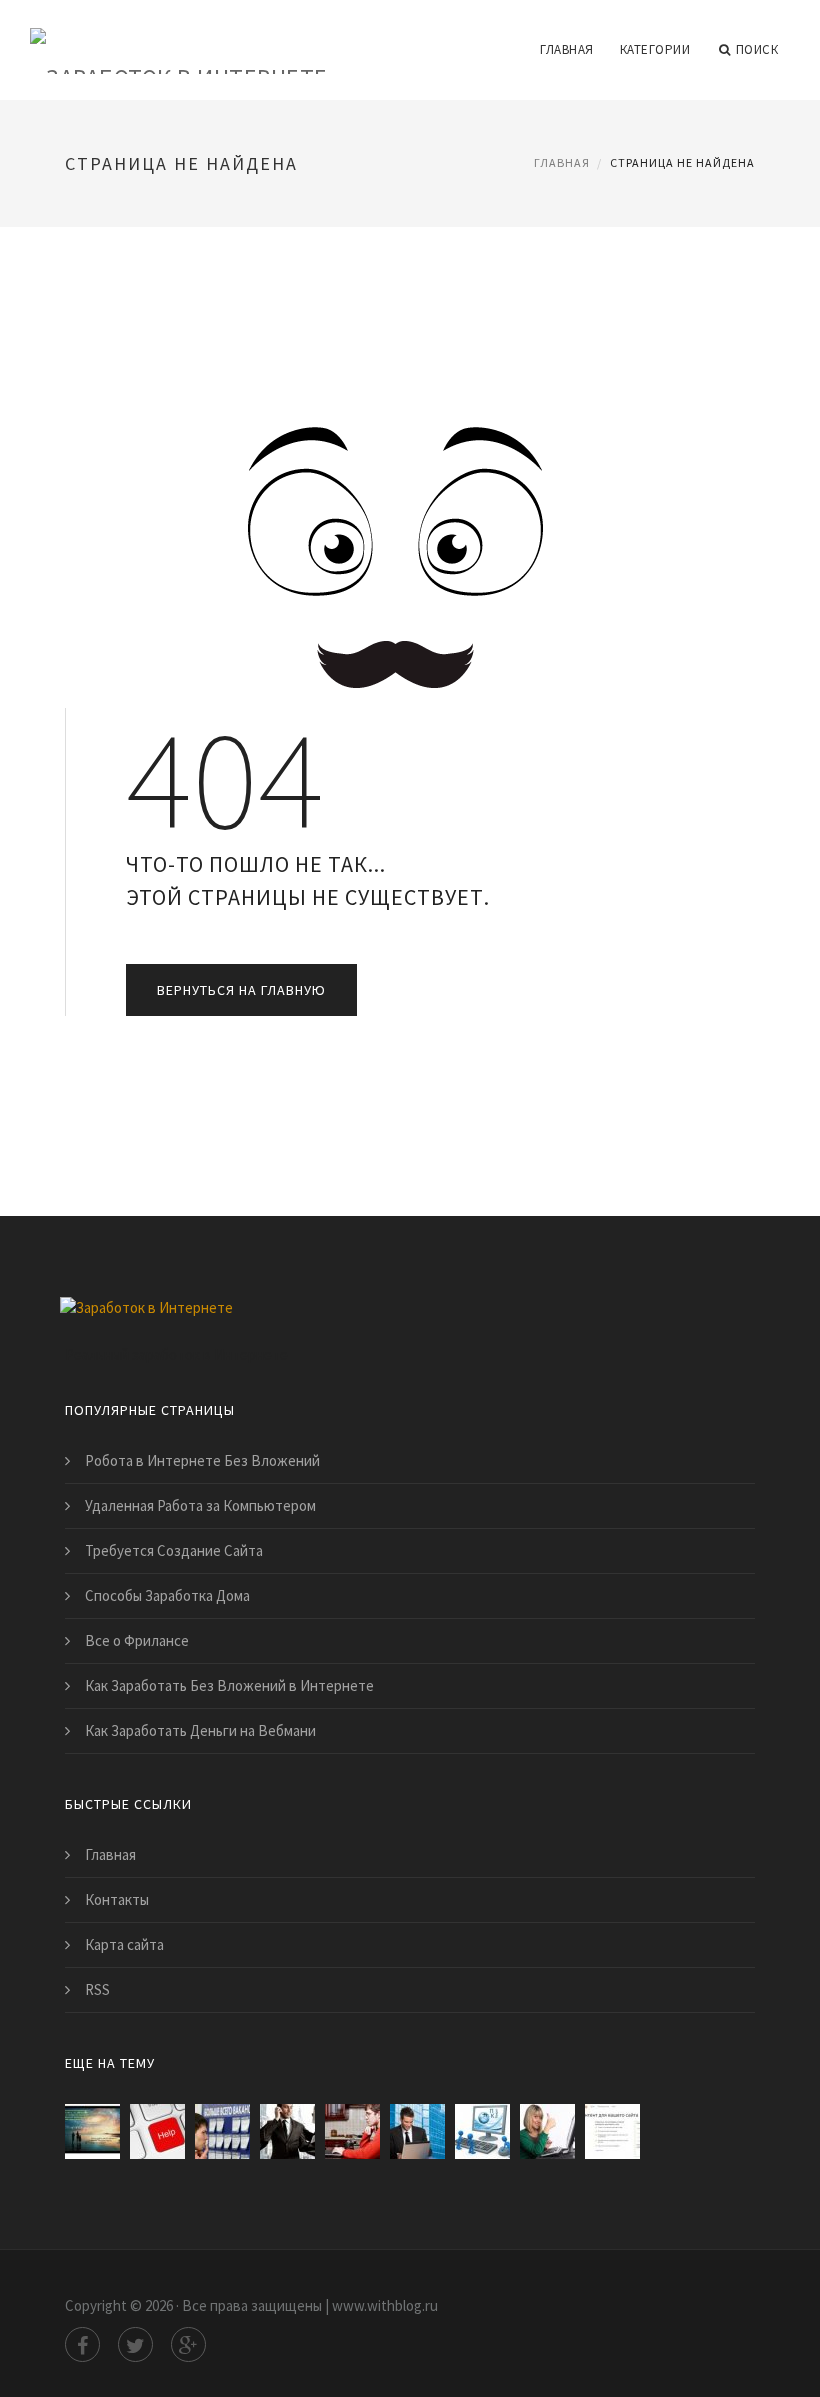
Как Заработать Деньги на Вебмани (200, 1730)
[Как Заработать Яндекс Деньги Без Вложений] (612, 2131)
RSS (97, 1989)
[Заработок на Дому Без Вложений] (92, 2131)
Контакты (117, 1899)
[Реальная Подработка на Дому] (482, 2131)
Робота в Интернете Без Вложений (202, 1460)
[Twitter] (135, 2344)
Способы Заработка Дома (167, 1595)
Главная (567, 49)
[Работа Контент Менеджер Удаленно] (352, 2131)
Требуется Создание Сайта (174, 1550)
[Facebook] (82, 2344)
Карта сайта (124, 1944)
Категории (655, 49)
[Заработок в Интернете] (179, 37)
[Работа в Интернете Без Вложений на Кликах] (417, 2131)
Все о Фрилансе (137, 1640)
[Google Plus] (188, 2344)
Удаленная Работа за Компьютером (200, 1505)
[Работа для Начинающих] (287, 2131)
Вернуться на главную (241, 990)
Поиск (757, 49)
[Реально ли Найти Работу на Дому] (547, 2131)
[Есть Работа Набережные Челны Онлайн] (222, 2131)
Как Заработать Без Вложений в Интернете (229, 1685)
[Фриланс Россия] (157, 2131)
